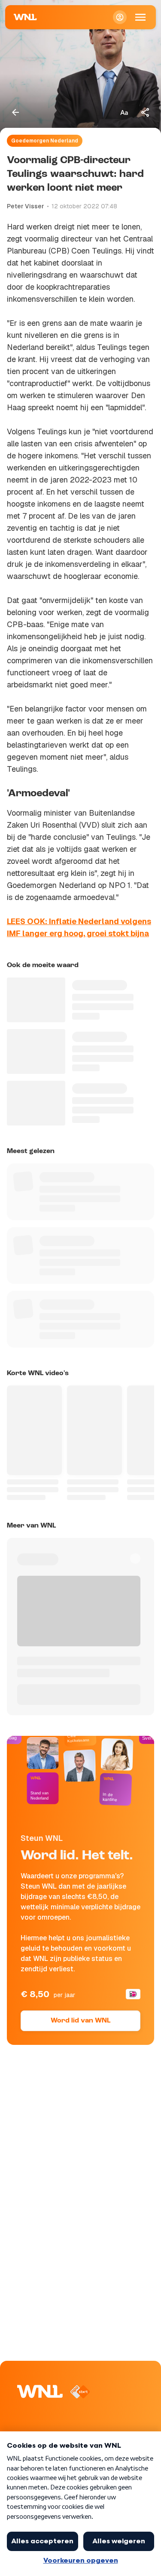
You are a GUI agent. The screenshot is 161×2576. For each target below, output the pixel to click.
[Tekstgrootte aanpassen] (124, 112)
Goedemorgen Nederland (45, 141)
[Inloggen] (120, 17)
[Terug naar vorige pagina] (15, 112)
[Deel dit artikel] (146, 112)
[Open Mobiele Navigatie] (140, 17)
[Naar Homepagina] (25, 17)
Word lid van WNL (80, 2021)
